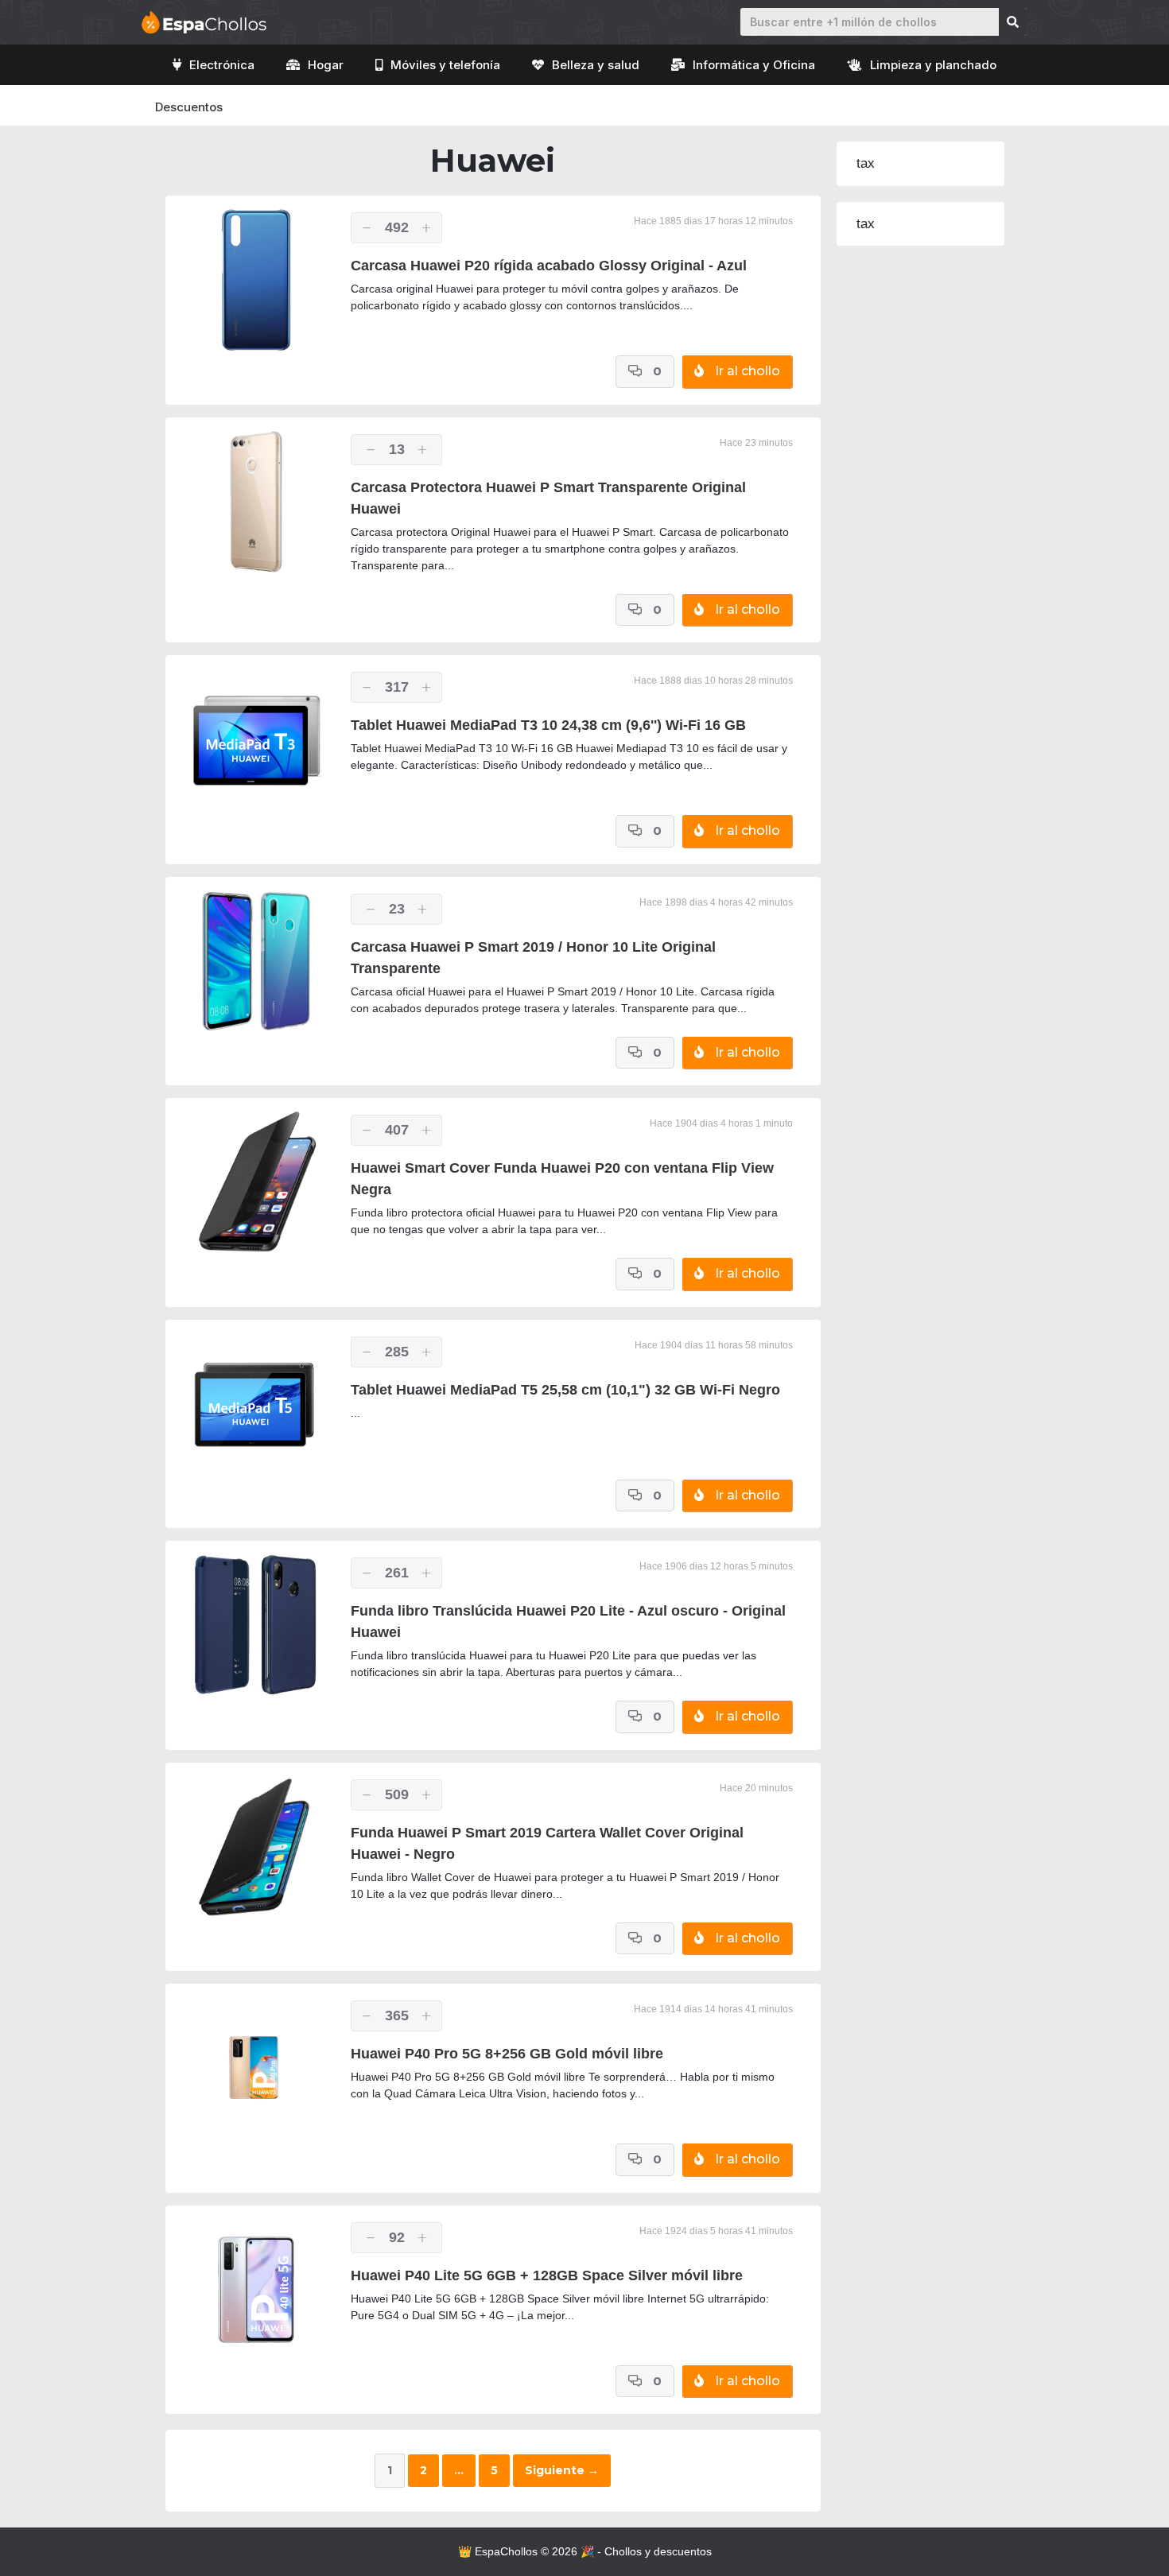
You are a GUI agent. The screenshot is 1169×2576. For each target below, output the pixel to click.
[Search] (1013, 22)
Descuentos (189, 107)
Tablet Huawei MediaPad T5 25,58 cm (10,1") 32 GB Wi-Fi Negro (565, 1390)
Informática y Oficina (754, 65)
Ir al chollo (746, 371)
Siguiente (562, 2470)
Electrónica (222, 65)
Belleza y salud (596, 65)
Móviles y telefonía (445, 65)
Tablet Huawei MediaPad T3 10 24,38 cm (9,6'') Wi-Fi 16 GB (548, 725)
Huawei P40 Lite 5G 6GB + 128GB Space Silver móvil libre (547, 2275)
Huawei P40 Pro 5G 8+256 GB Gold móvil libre (507, 2054)
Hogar (326, 65)
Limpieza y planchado (933, 65)
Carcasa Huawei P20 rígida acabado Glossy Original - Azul (549, 266)
